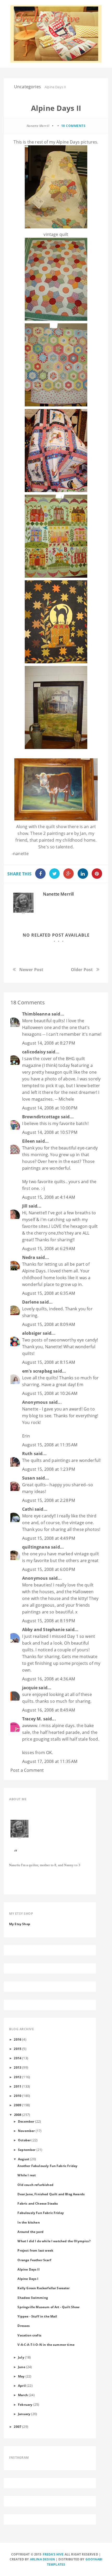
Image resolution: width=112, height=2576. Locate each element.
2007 (18, 2427)
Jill (25, 1206)
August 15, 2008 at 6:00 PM (49, 1569)
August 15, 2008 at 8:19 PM (49, 1621)
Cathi (28, 1509)
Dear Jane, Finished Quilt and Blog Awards (51, 2194)
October (24, 2140)
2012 (18, 2077)
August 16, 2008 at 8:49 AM (49, 1710)
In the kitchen (29, 2222)
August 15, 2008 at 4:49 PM (49, 1538)
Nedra (29, 1257)
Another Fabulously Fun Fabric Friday (47, 2166)
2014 (18, 2058)
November (26, 2131)
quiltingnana (36, 1547)
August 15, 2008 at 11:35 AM (50, 1445)
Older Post (82, 970)
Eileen (29, 1141)
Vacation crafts (29, 2335)
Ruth (27, 1454)
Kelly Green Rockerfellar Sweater (43, 2288)
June (22, 2367)
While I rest (27, 2175)
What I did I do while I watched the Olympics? (54, 2241)
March (23, 2395)
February (25, 2404)
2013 (18, 2067)
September (27, 2150)
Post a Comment (27, 1770)
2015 (18, 2049)
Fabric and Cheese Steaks (38, 2203)
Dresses (24, 2326)
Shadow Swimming (33, 2298)
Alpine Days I (28, 2279)
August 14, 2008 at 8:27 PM (49, 1043)
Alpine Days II (28, 2269)
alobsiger (32, 1333)
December (26, 2121)
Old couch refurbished (35, 2185)
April (22, 2386)
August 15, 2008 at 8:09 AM (49, 1324)
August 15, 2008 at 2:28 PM (49, 1500)
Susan (29, 1478)
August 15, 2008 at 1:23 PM (49, 1469)
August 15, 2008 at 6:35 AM (49, 1293)
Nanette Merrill (58, 894)
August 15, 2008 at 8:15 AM (49, 1362)
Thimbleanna (36, 1014)
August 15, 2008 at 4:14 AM (49, 1197)
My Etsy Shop (20, 1924)
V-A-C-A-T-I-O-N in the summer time (46, 2345)
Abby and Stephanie (43, 1630)
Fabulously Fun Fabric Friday (41, 2213)
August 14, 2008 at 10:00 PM (50, 1108)
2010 (18, 2096)
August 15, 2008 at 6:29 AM (49, 1249)
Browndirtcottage (41, 1117)
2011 (18, 2086)
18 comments (73, 126)
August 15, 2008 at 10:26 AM (50, 1393)
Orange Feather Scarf (34, 2260)
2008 (18, 2115)
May (21, 2376)
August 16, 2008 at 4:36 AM (49, 1679)
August (24, 2159)
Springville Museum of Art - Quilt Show (48, 2307)
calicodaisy (34, 1052)
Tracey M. (32, 1719)
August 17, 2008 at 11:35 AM (50, 1761)
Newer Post (31, 970)
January (24, 2414)
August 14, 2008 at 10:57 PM (50, 1132)
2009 (18, 2105)
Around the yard (30, 2232)
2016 (18, 2039)
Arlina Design (42, 2559)
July (21, 2357)
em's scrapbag (37, 1371)
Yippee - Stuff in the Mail (37, 2316)
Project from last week (35, 2250)
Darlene (30, 1302)
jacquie (30, 1688)
